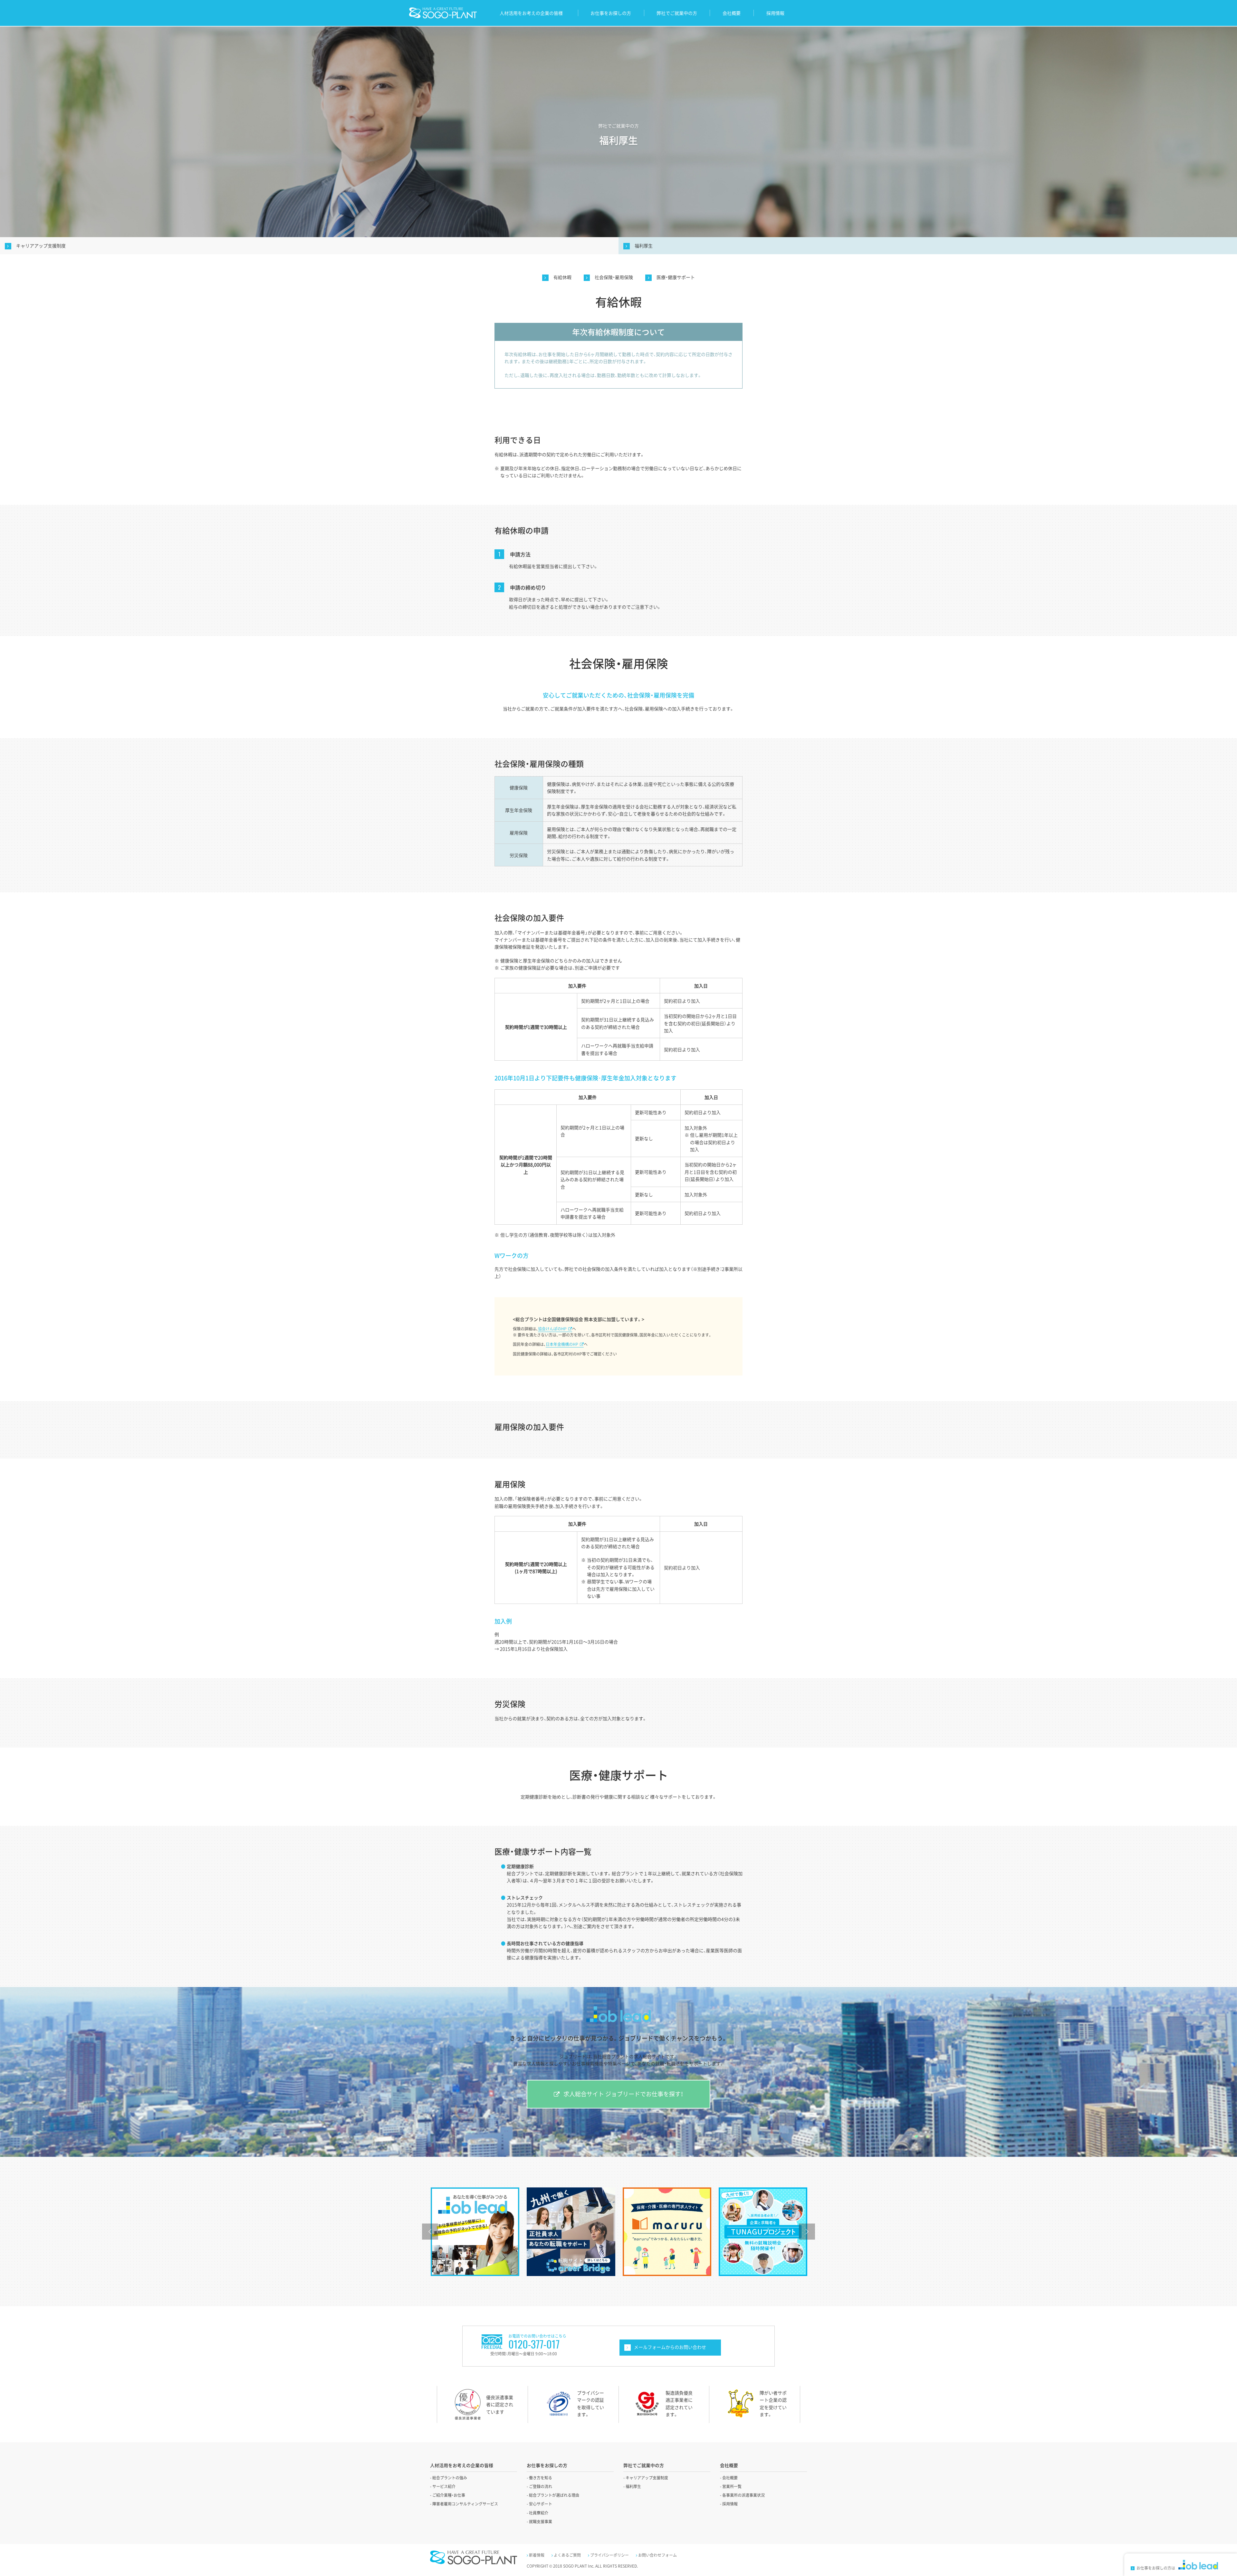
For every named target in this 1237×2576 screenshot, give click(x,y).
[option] (475, 2232)
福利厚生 (644, 246)
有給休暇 (562, 277)
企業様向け (670, 2348)
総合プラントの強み (450, 2478)
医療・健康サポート (676, 277)
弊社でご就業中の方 (677, 13)
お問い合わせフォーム (657, 2555)
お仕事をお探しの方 (611, 13)
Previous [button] (430, 2232)
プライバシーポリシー (609, 2555)
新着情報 (537, 2555)
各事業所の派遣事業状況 (743, 2495)
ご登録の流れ (541, 2486)
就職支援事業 (541, 2522)
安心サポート (541, 2504)
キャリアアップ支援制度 (41, 246)
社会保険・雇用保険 (614, 277)
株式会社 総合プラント (443, 13)
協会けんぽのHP (552, 1329)
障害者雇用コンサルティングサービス (465, 2504)
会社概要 (732, 13)
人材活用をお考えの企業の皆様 (531, 13)
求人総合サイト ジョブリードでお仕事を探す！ (623, 2094)
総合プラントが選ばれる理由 (554, 2495)
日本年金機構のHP (562, 1344)
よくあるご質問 (567, 2555)
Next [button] (807, 2232)
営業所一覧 (732, 2486)
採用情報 (775, 13)
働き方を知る (541, 2478)
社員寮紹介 (539, 2513)
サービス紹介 (444, 2486)
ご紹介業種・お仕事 (449, 2495)
